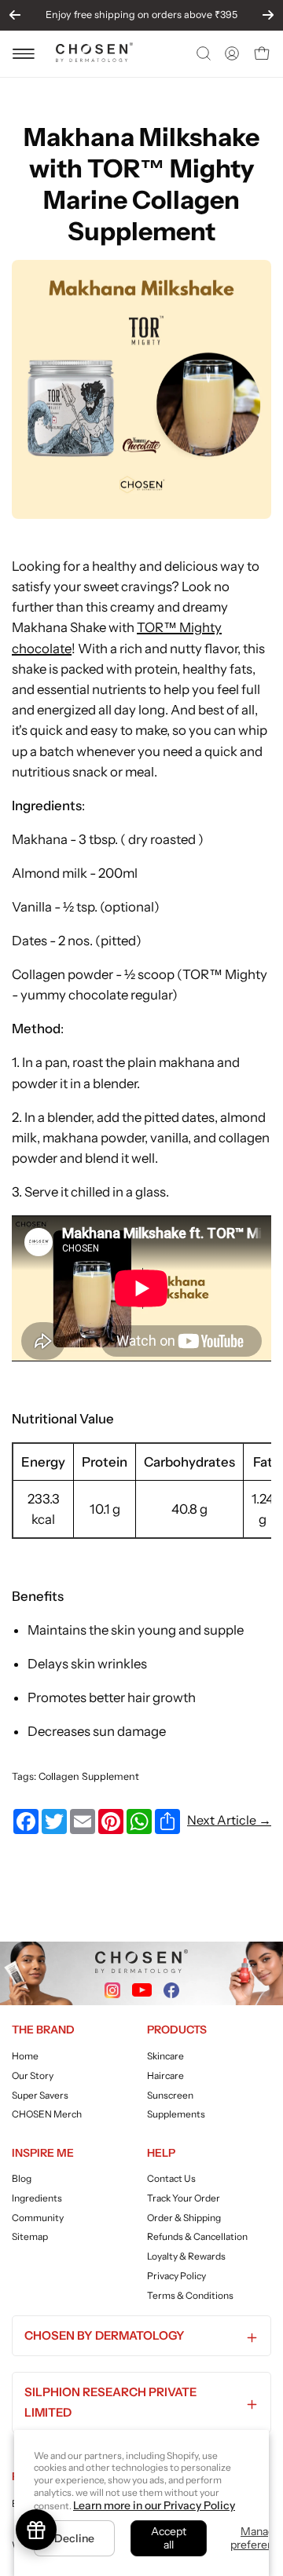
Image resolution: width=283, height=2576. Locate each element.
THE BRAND (43, 2030)
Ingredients (37, 2198)
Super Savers (40, 2094)
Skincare (165, 2056)
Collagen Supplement (89, 1776)
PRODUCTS (177, 2030)
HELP (161, 2153)
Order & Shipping (184, 2218)
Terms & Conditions (190, 2295)
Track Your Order (184, 2198)
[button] (202, 53)
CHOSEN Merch (47, 2114)
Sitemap (30, 2237)
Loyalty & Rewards (186, 2256)
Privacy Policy (176, 2276)
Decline (74, 2538)
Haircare (165, 2075)
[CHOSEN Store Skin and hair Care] (94, 57)
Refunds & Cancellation (197, 2237)
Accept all (169, 2538)
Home (25, 2056)
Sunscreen (170, 2094)
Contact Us (171, 2178)
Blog (22, 2178)
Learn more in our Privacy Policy (154, 2505)
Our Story (33, 2075)
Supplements (176, 2114)
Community (38, 2218)
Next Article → (229, 1820)
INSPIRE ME (43, 2153)
